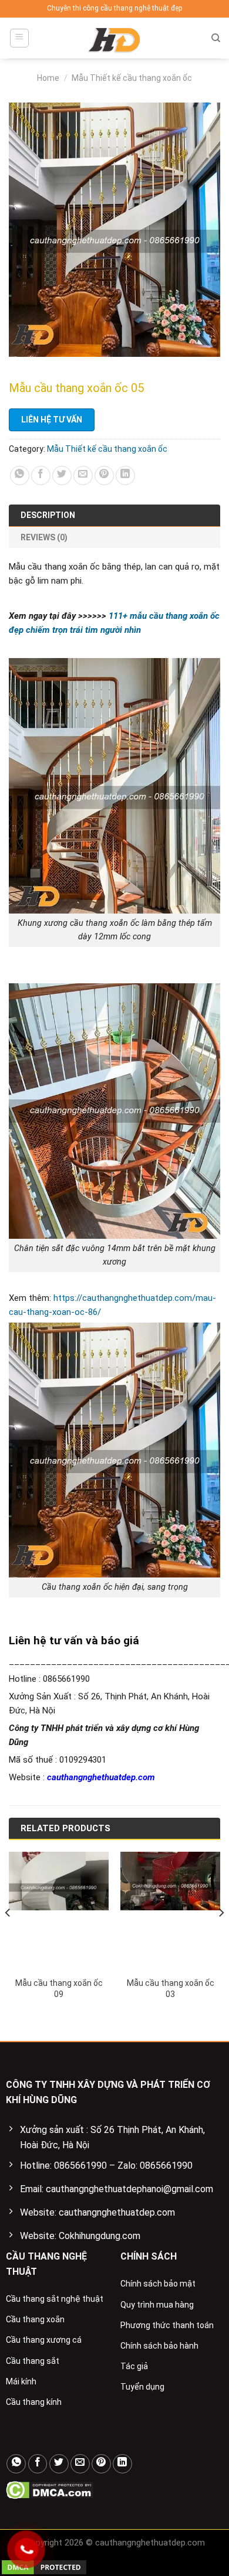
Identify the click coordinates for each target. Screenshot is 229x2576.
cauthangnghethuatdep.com (101, 1777)
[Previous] (8, 1936)
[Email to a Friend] (83, 476)
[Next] (221, 1936)
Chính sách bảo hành (159, 2346)
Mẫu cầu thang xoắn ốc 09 (59, 1988)
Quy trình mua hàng (157, 2305)
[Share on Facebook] (41, 476)
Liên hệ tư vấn (52, 420)
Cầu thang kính (34, 2402)
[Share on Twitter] (62, 476)
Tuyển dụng (142, 2387)
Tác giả (134, 2366)
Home (48, 78)
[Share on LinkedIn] (125, 476)
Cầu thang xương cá (44, 2340)
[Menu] (20, 38)
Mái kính (21, 2381)
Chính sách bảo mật (158, 2284)
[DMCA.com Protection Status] (50, 2490)
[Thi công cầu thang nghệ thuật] (114, 38)
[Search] (216, 38)
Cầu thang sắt (33, 2361)
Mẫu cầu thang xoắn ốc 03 (171, 1988)
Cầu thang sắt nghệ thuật (55, 2299)
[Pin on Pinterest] (104, 476)
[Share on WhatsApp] (20, 476)
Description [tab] (48, 515)
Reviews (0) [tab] (44, 537)
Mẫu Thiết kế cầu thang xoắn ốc (132, 78)
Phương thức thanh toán (167, 2325)
